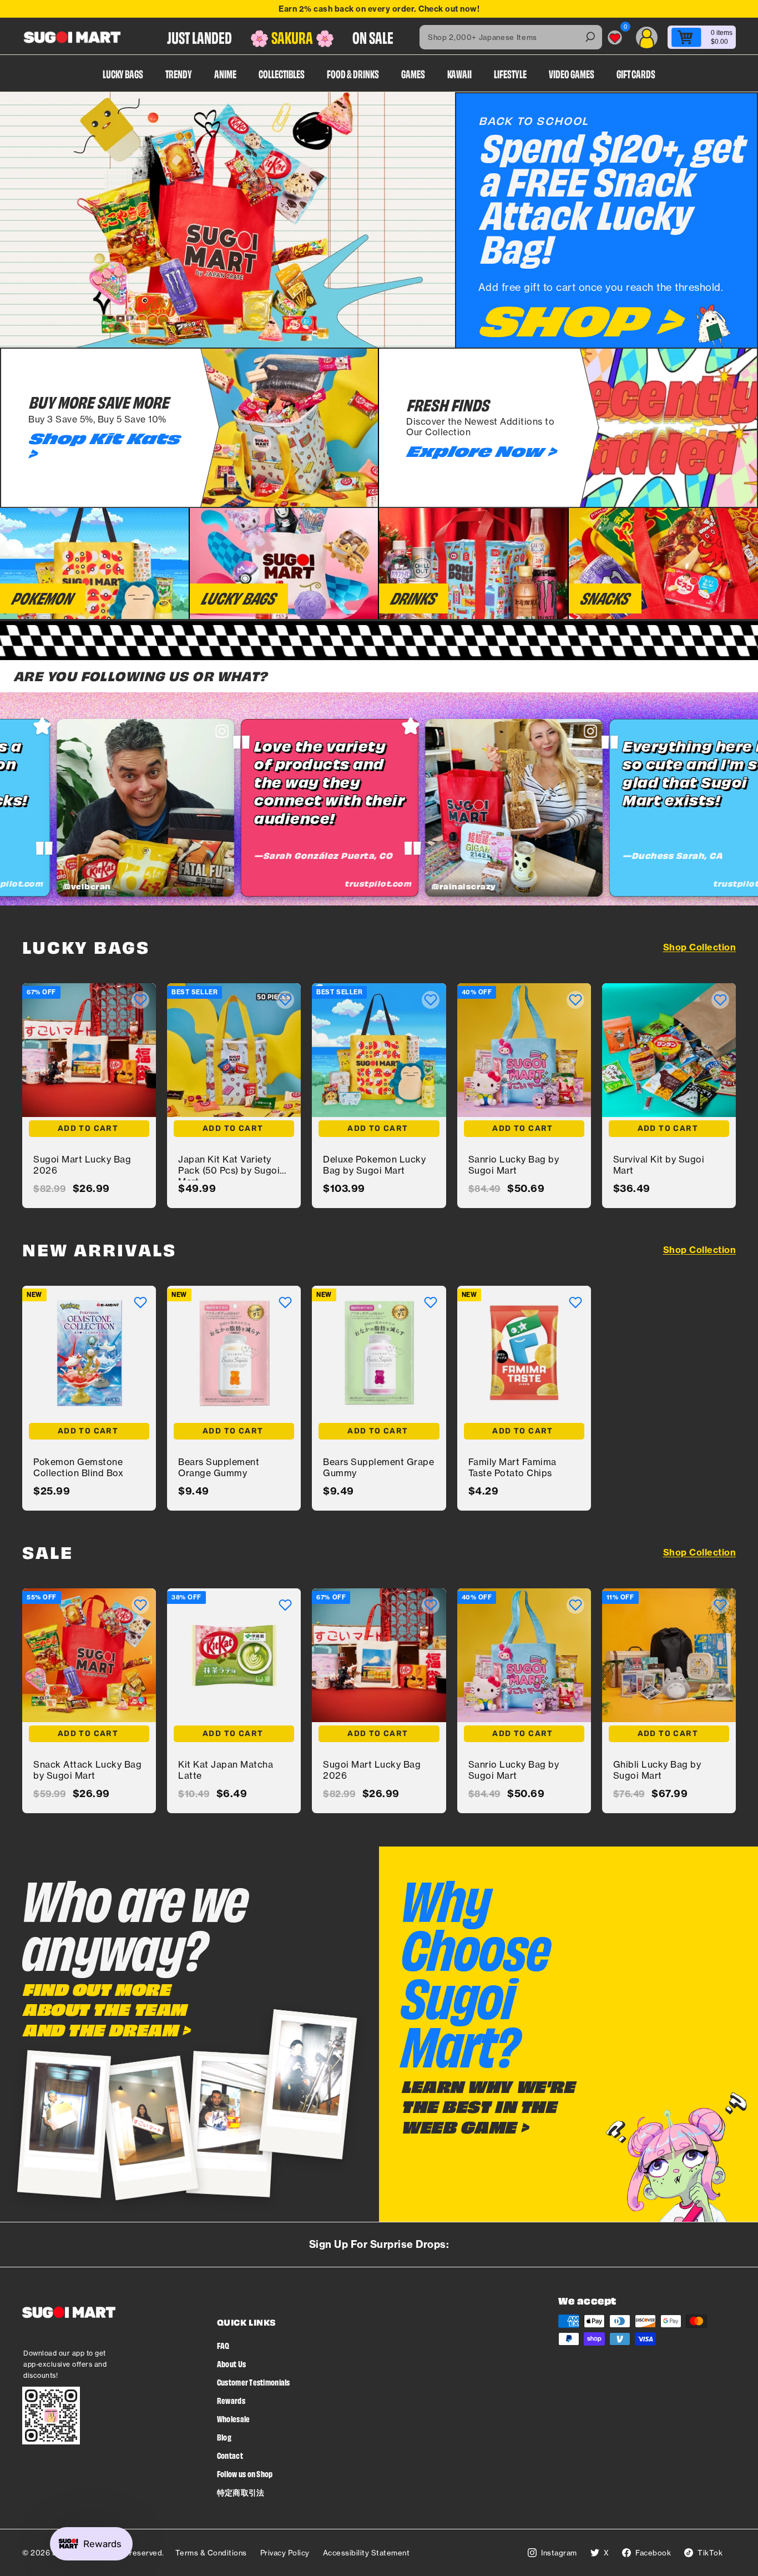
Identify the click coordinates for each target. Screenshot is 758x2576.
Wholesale (234, 2419)
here (489, 9)
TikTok (710, 2553)
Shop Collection (700, 947)
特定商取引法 (241, 2492)
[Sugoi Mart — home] (72, 37)
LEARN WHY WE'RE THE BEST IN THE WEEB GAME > (488, 2107)
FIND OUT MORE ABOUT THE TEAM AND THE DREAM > (106, 2009)
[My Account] (647, 37)
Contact (230, 2455)
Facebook (653, 2553)
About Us (231, 2364)
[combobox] (511, 37)
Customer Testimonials (254, 2382)
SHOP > (579, 320)
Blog (224, 2437)
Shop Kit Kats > (104, 446)
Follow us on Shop (245, 2474)
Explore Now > (481, 451)
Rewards (231, 2400)
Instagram (559, 2553)
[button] (140, 1000)
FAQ (223, 2345)
